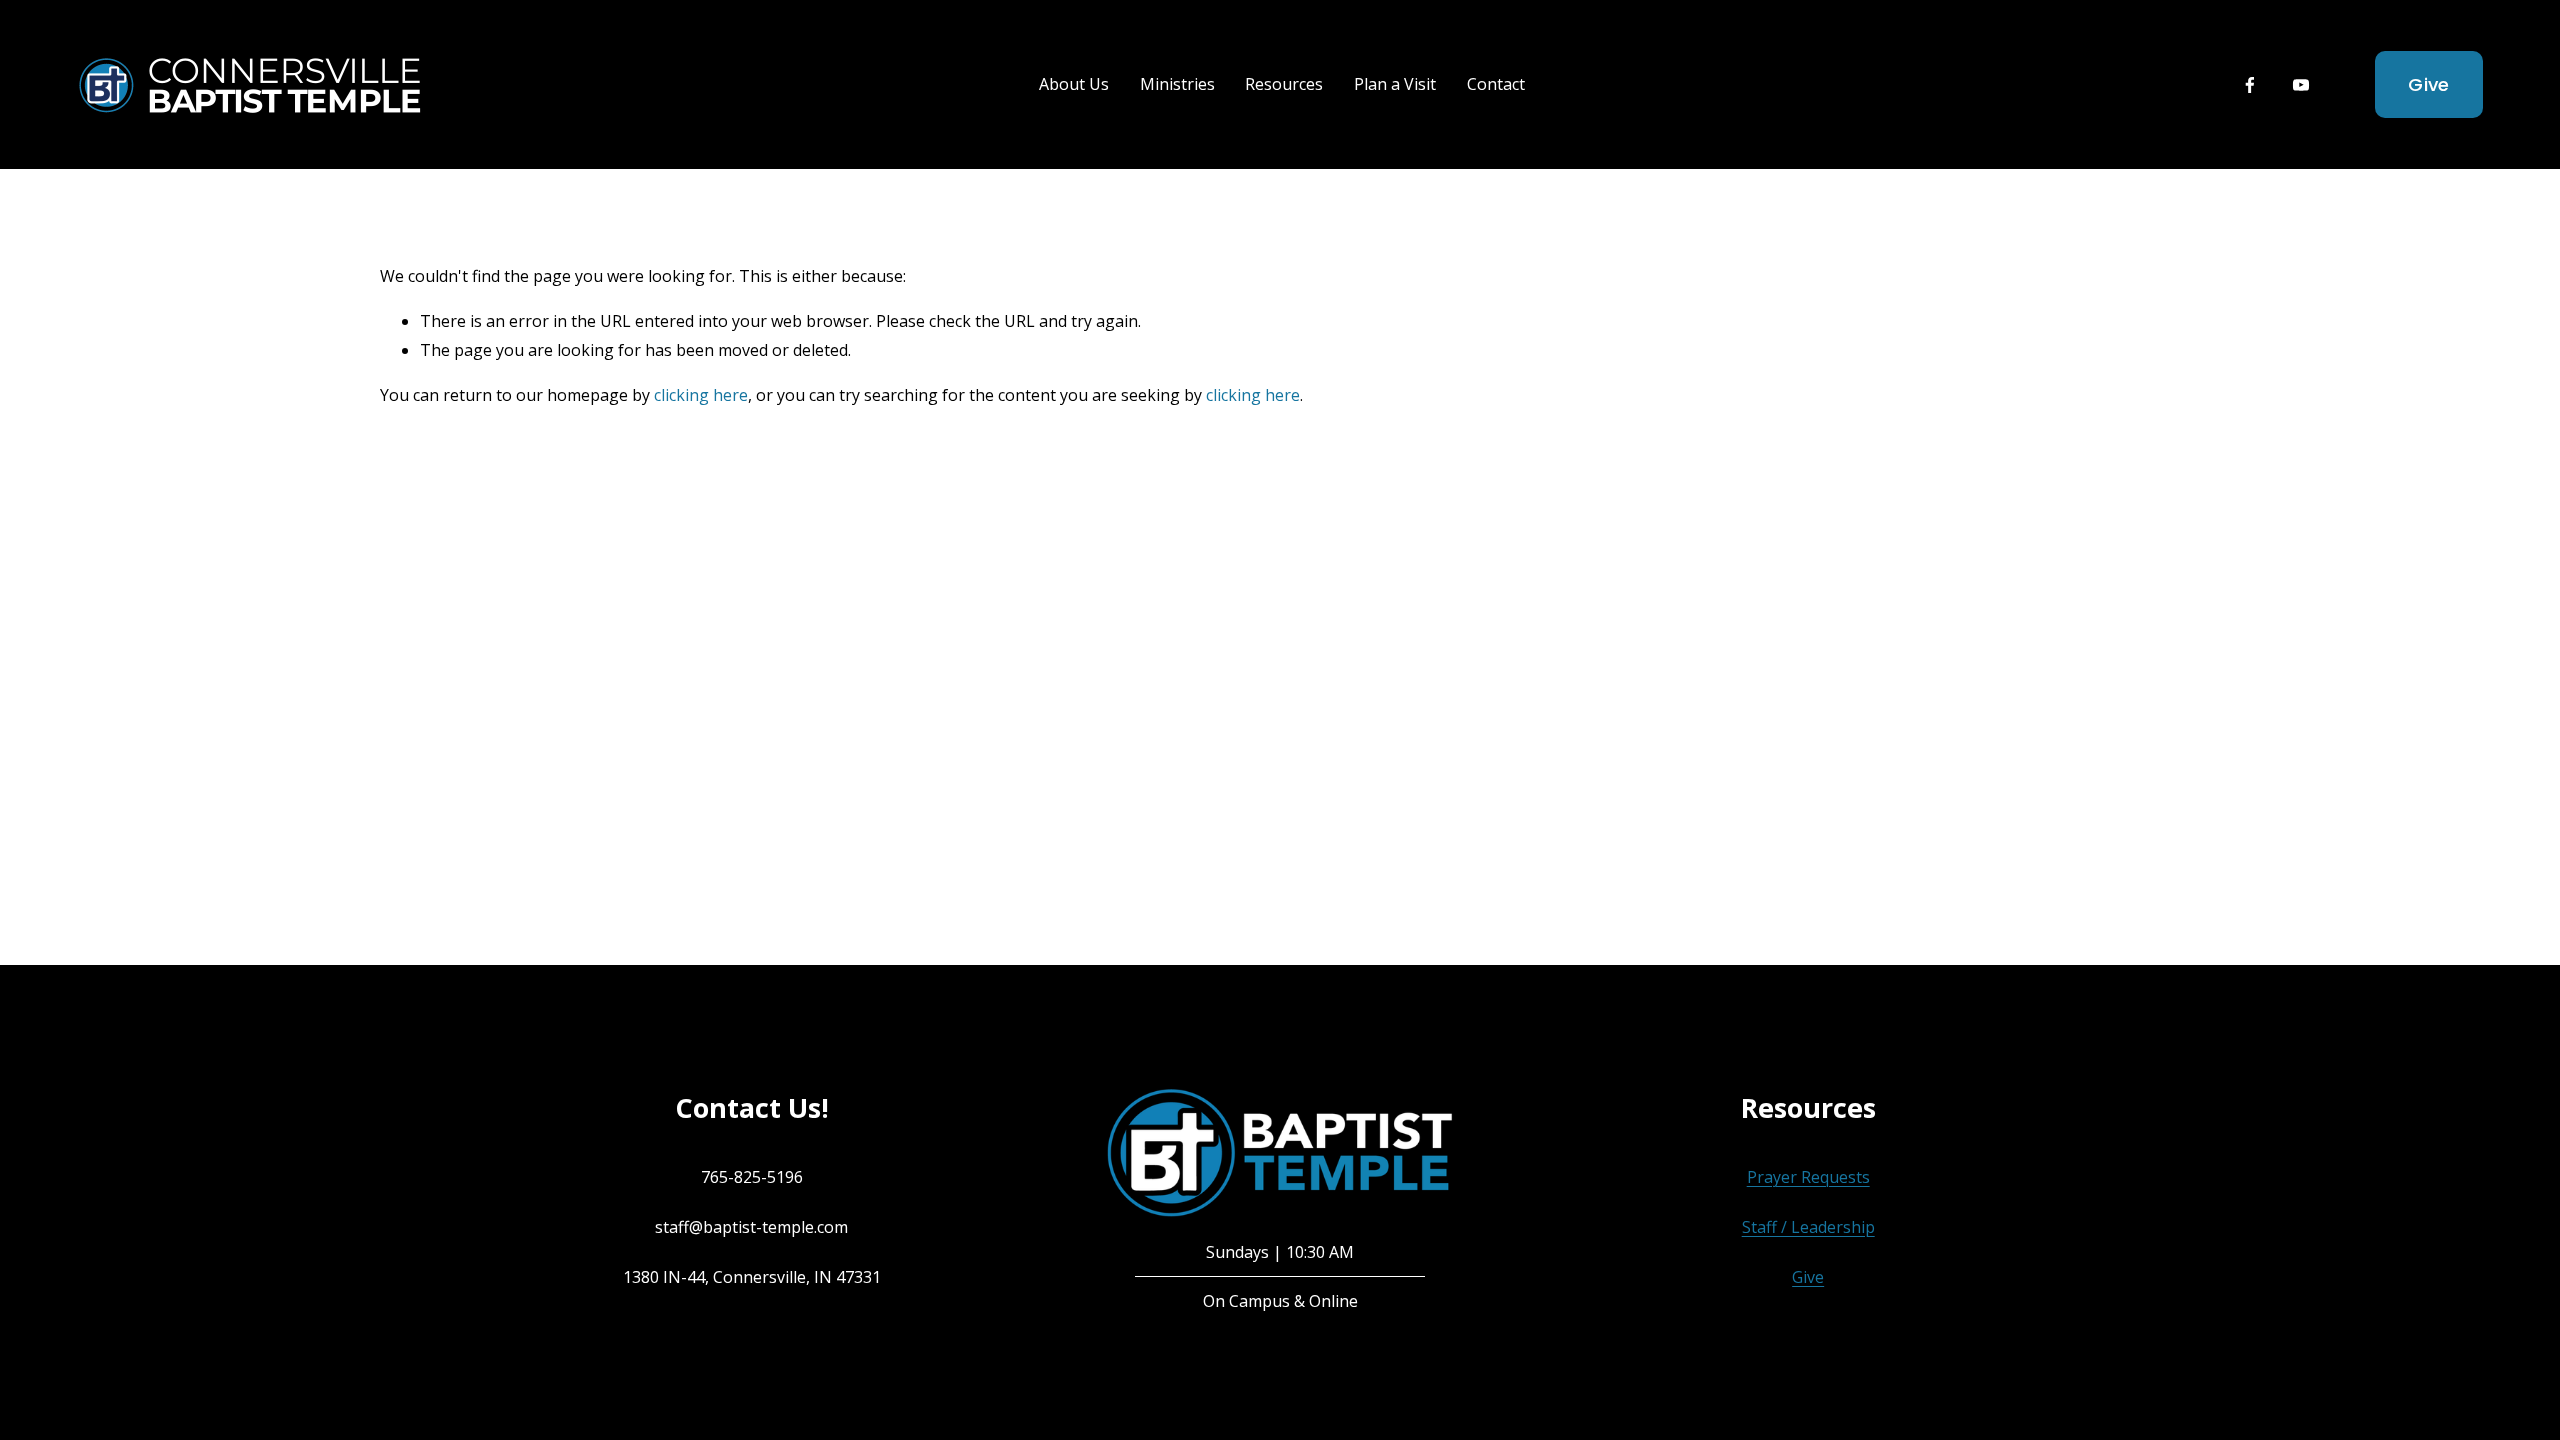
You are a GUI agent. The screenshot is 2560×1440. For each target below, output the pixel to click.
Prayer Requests (1808, 1177)
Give (2428, 84)
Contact (1496, 84)
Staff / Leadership (1808, 1227)
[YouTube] (2301, 85)
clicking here (701, 395)
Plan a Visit (1395, 84)
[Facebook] (2250, 85)
